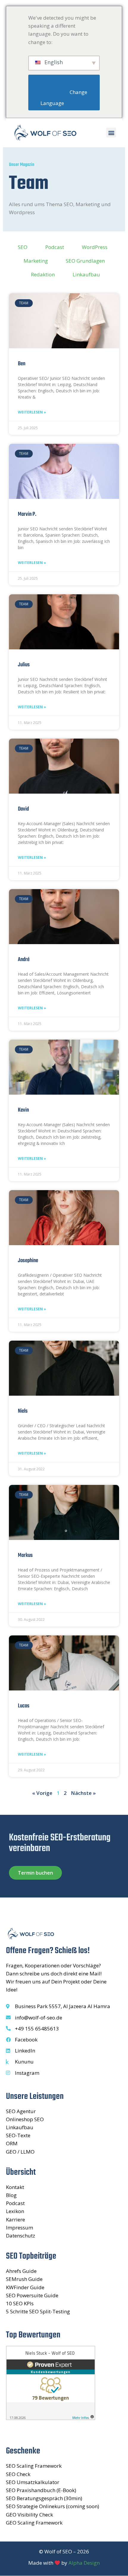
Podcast (55, 247)
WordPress (95, 247)
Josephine (28, 1261)
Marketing (36, 261)
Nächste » (83, 1793)
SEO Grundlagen (85, 261)
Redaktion (43, 274)
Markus (25, 1555)
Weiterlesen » (32, 412)
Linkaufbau (86, 274)
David (23, 809)
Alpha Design (84, 2563)
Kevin (23, 1110)
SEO (23, 247)
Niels (23, 1411)
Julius (24, 665)
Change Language (64, 98)
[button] (111, 133)
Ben (22, 364)
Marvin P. (27, 514)
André (24, 960)
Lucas (24, 1706)
